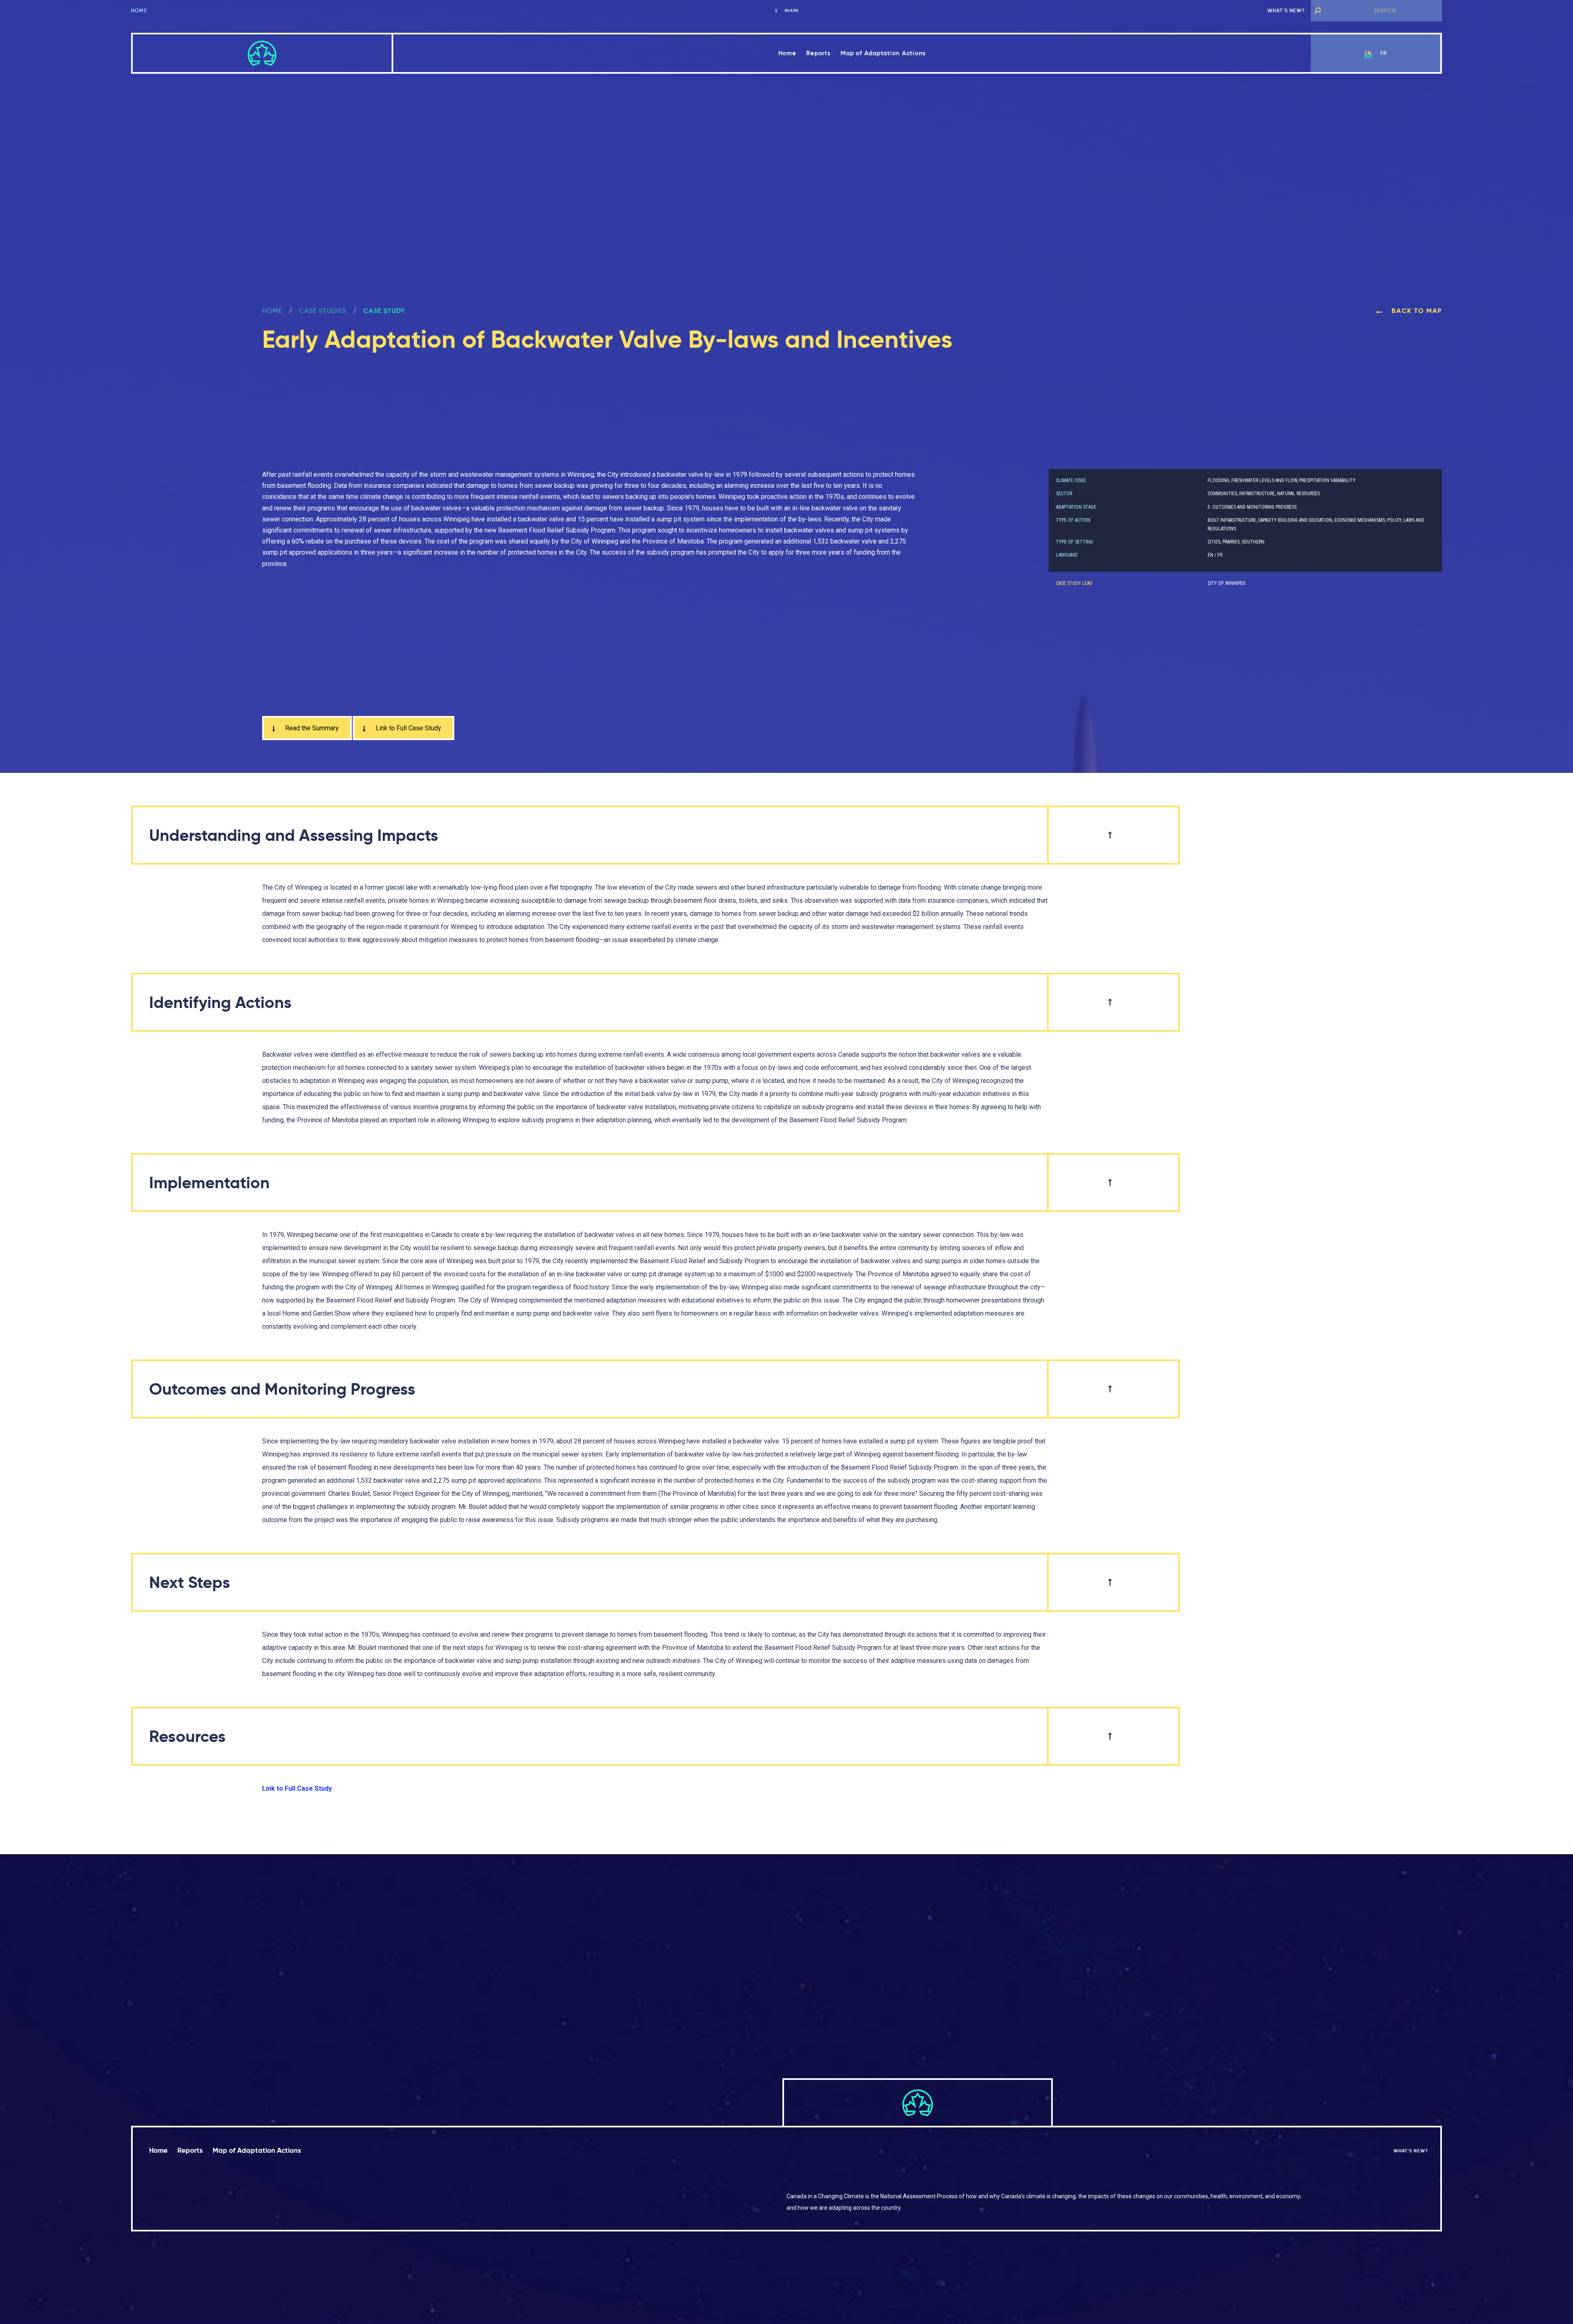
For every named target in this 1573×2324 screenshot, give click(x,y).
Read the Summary (311, 728)
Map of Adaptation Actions (883, 53)
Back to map (1416, 311)
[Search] (1317, 11)
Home (139, 10)
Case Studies (323, 311)
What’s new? (1286, 10)
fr (1384, 53)
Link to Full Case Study (408, 728)
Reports (818, 53)
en (1368, 53)
